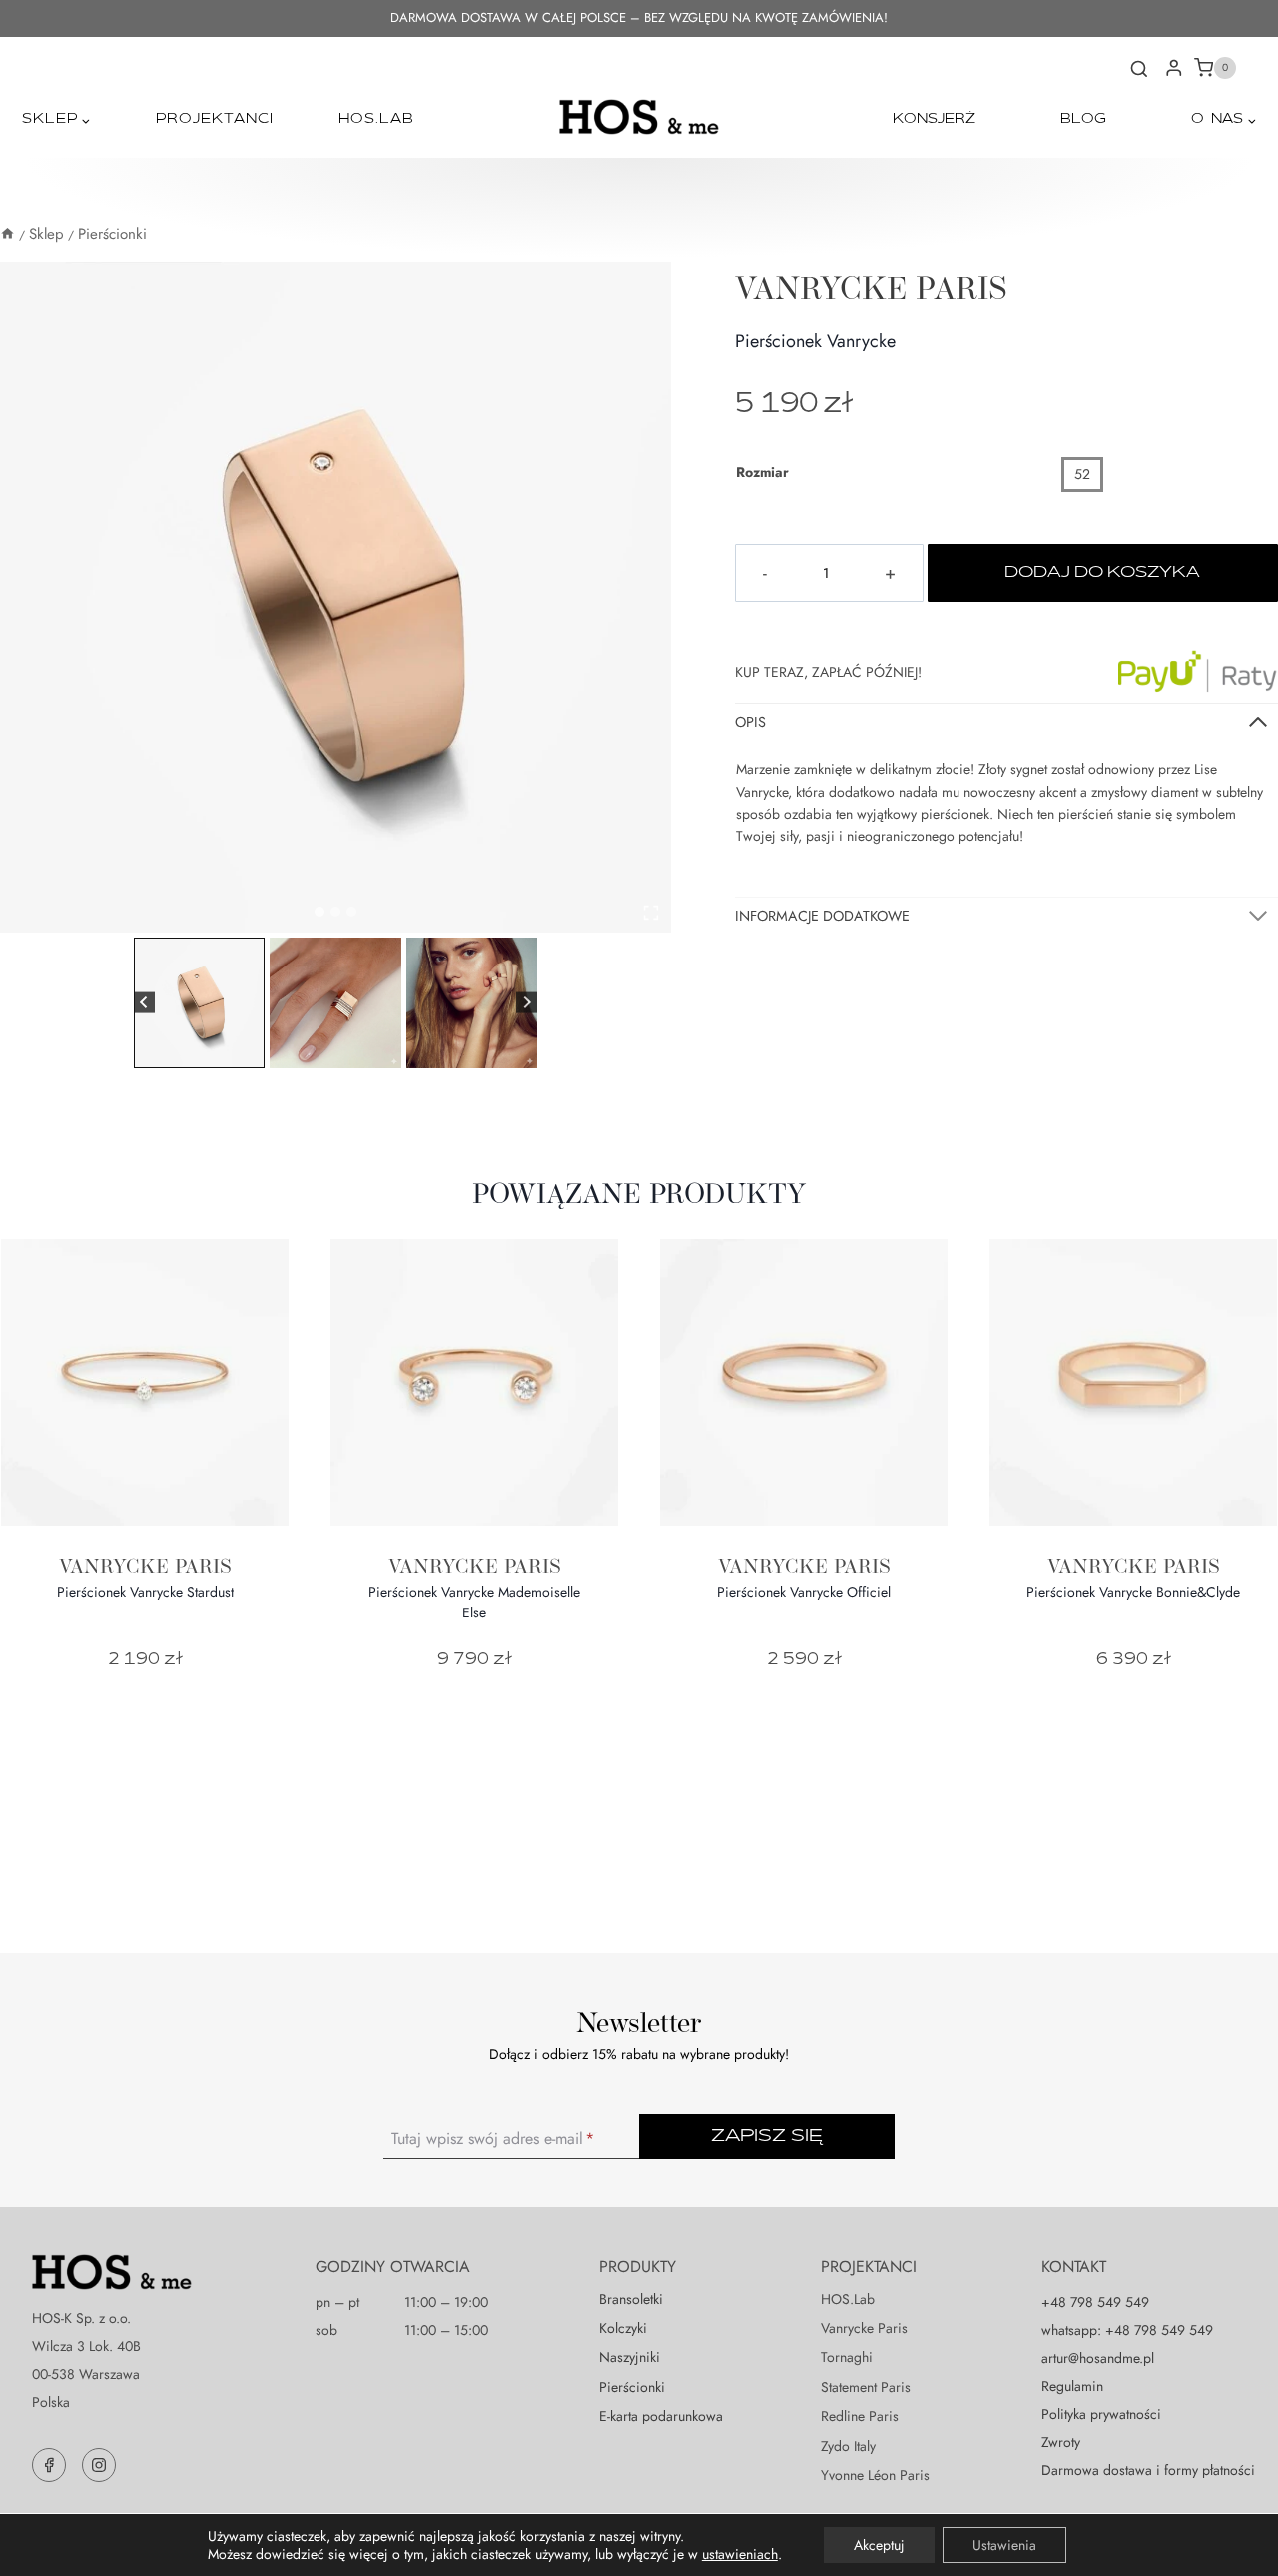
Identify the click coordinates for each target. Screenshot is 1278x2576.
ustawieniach (740, 2554)
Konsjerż (934, 119)
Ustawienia (1004, 2545)
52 (1082, 474)
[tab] (319, 912)
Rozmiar (762, 472)
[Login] (1174, 68)
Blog (1083, 119)
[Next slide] (527, 1003)
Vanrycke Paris (871, 287)
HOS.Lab (376, 119)
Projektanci (215, 119)
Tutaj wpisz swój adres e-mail (493, 2138)
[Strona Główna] (7, 234)
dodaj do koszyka (1102, 573)
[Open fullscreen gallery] (651, 913)
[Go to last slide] (144, 1003)
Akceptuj (879, 2545)
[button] (199, 1003)
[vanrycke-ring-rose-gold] (335, 597)
